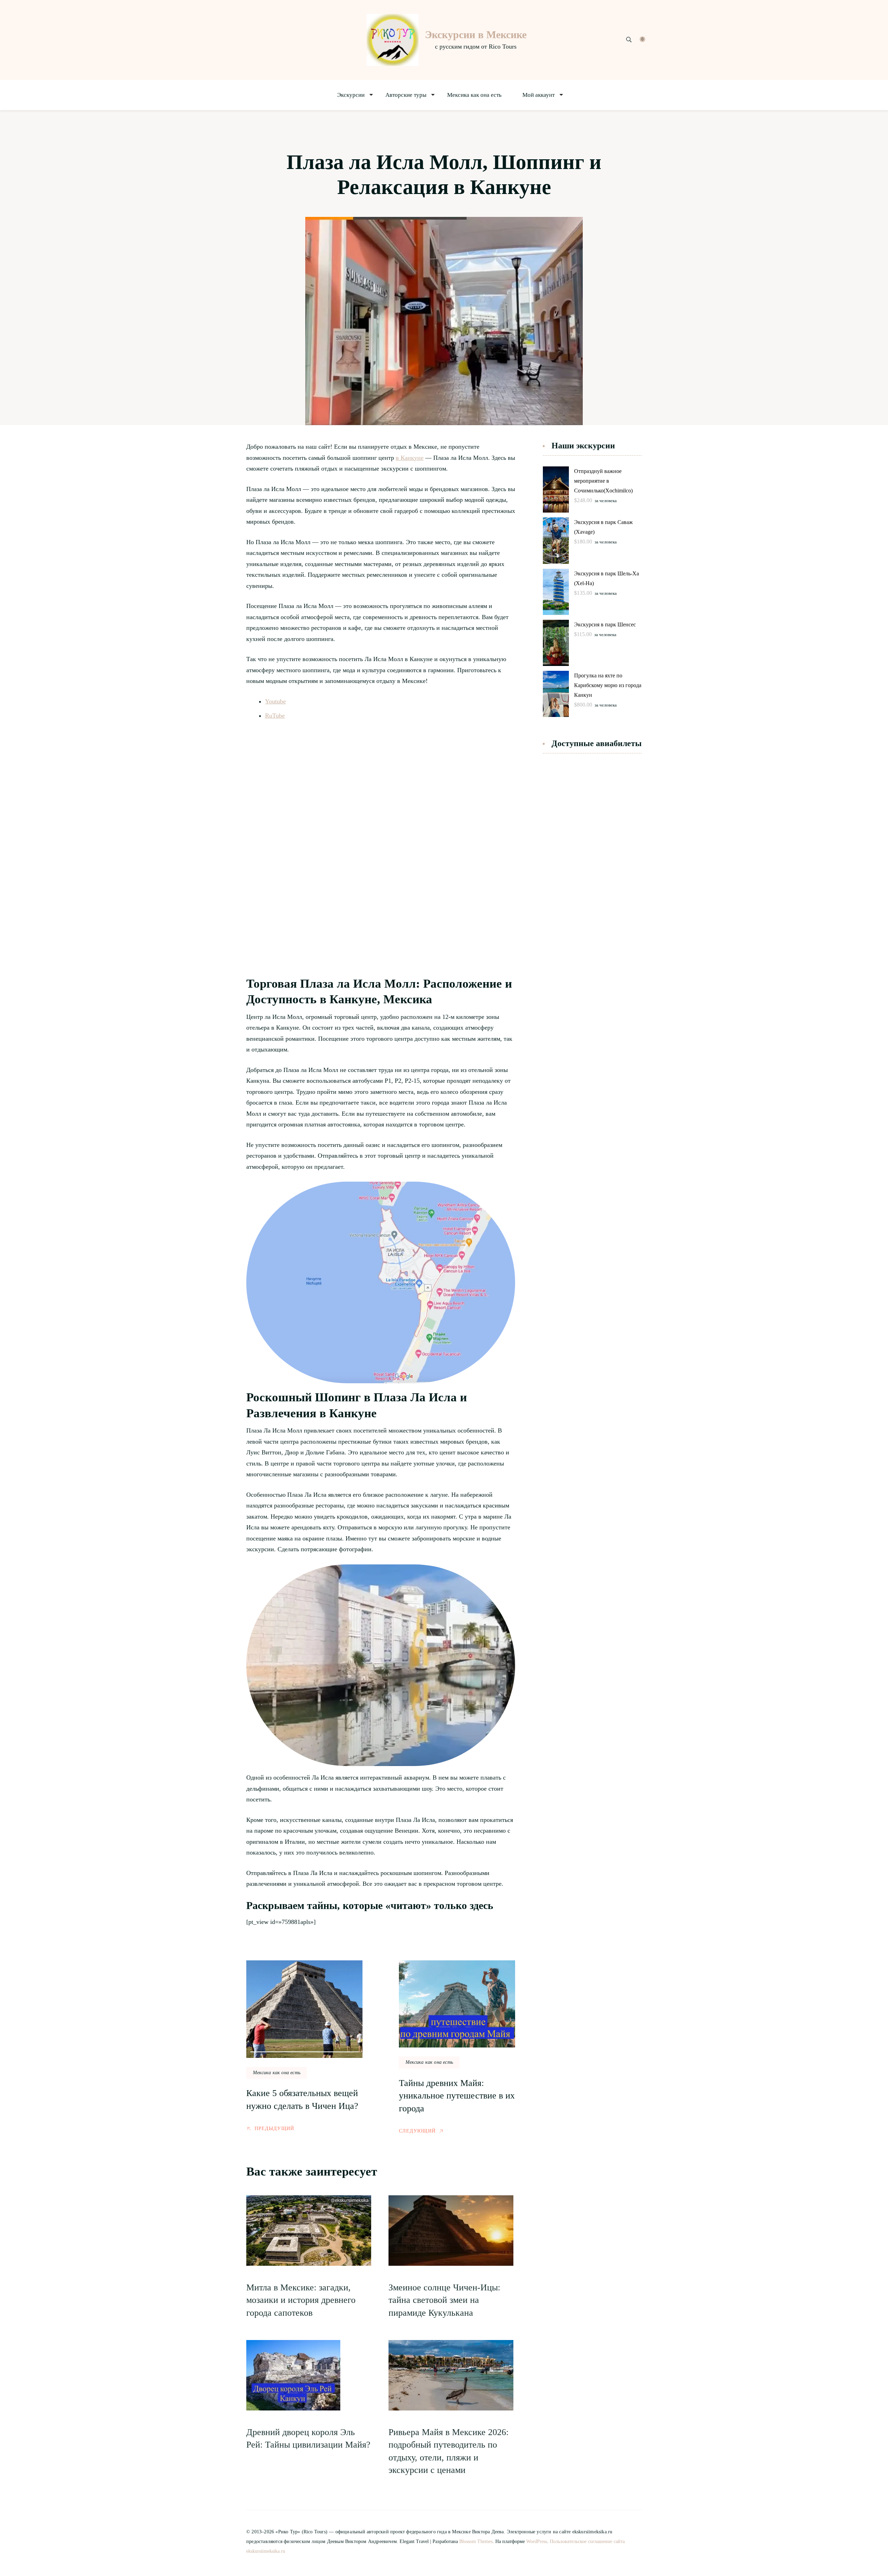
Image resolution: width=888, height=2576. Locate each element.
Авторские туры (406, 95)
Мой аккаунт (539, 95)
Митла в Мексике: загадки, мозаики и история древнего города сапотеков (301, 2300)
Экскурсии (351, 95)
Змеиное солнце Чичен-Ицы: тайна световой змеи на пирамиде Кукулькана (444, 2300)
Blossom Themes (476, 2541)
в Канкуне (410, 458)
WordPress (537, 2541)
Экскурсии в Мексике (476, 35)
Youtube (275, 701)
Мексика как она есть (474, 95)
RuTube (275, 716)
